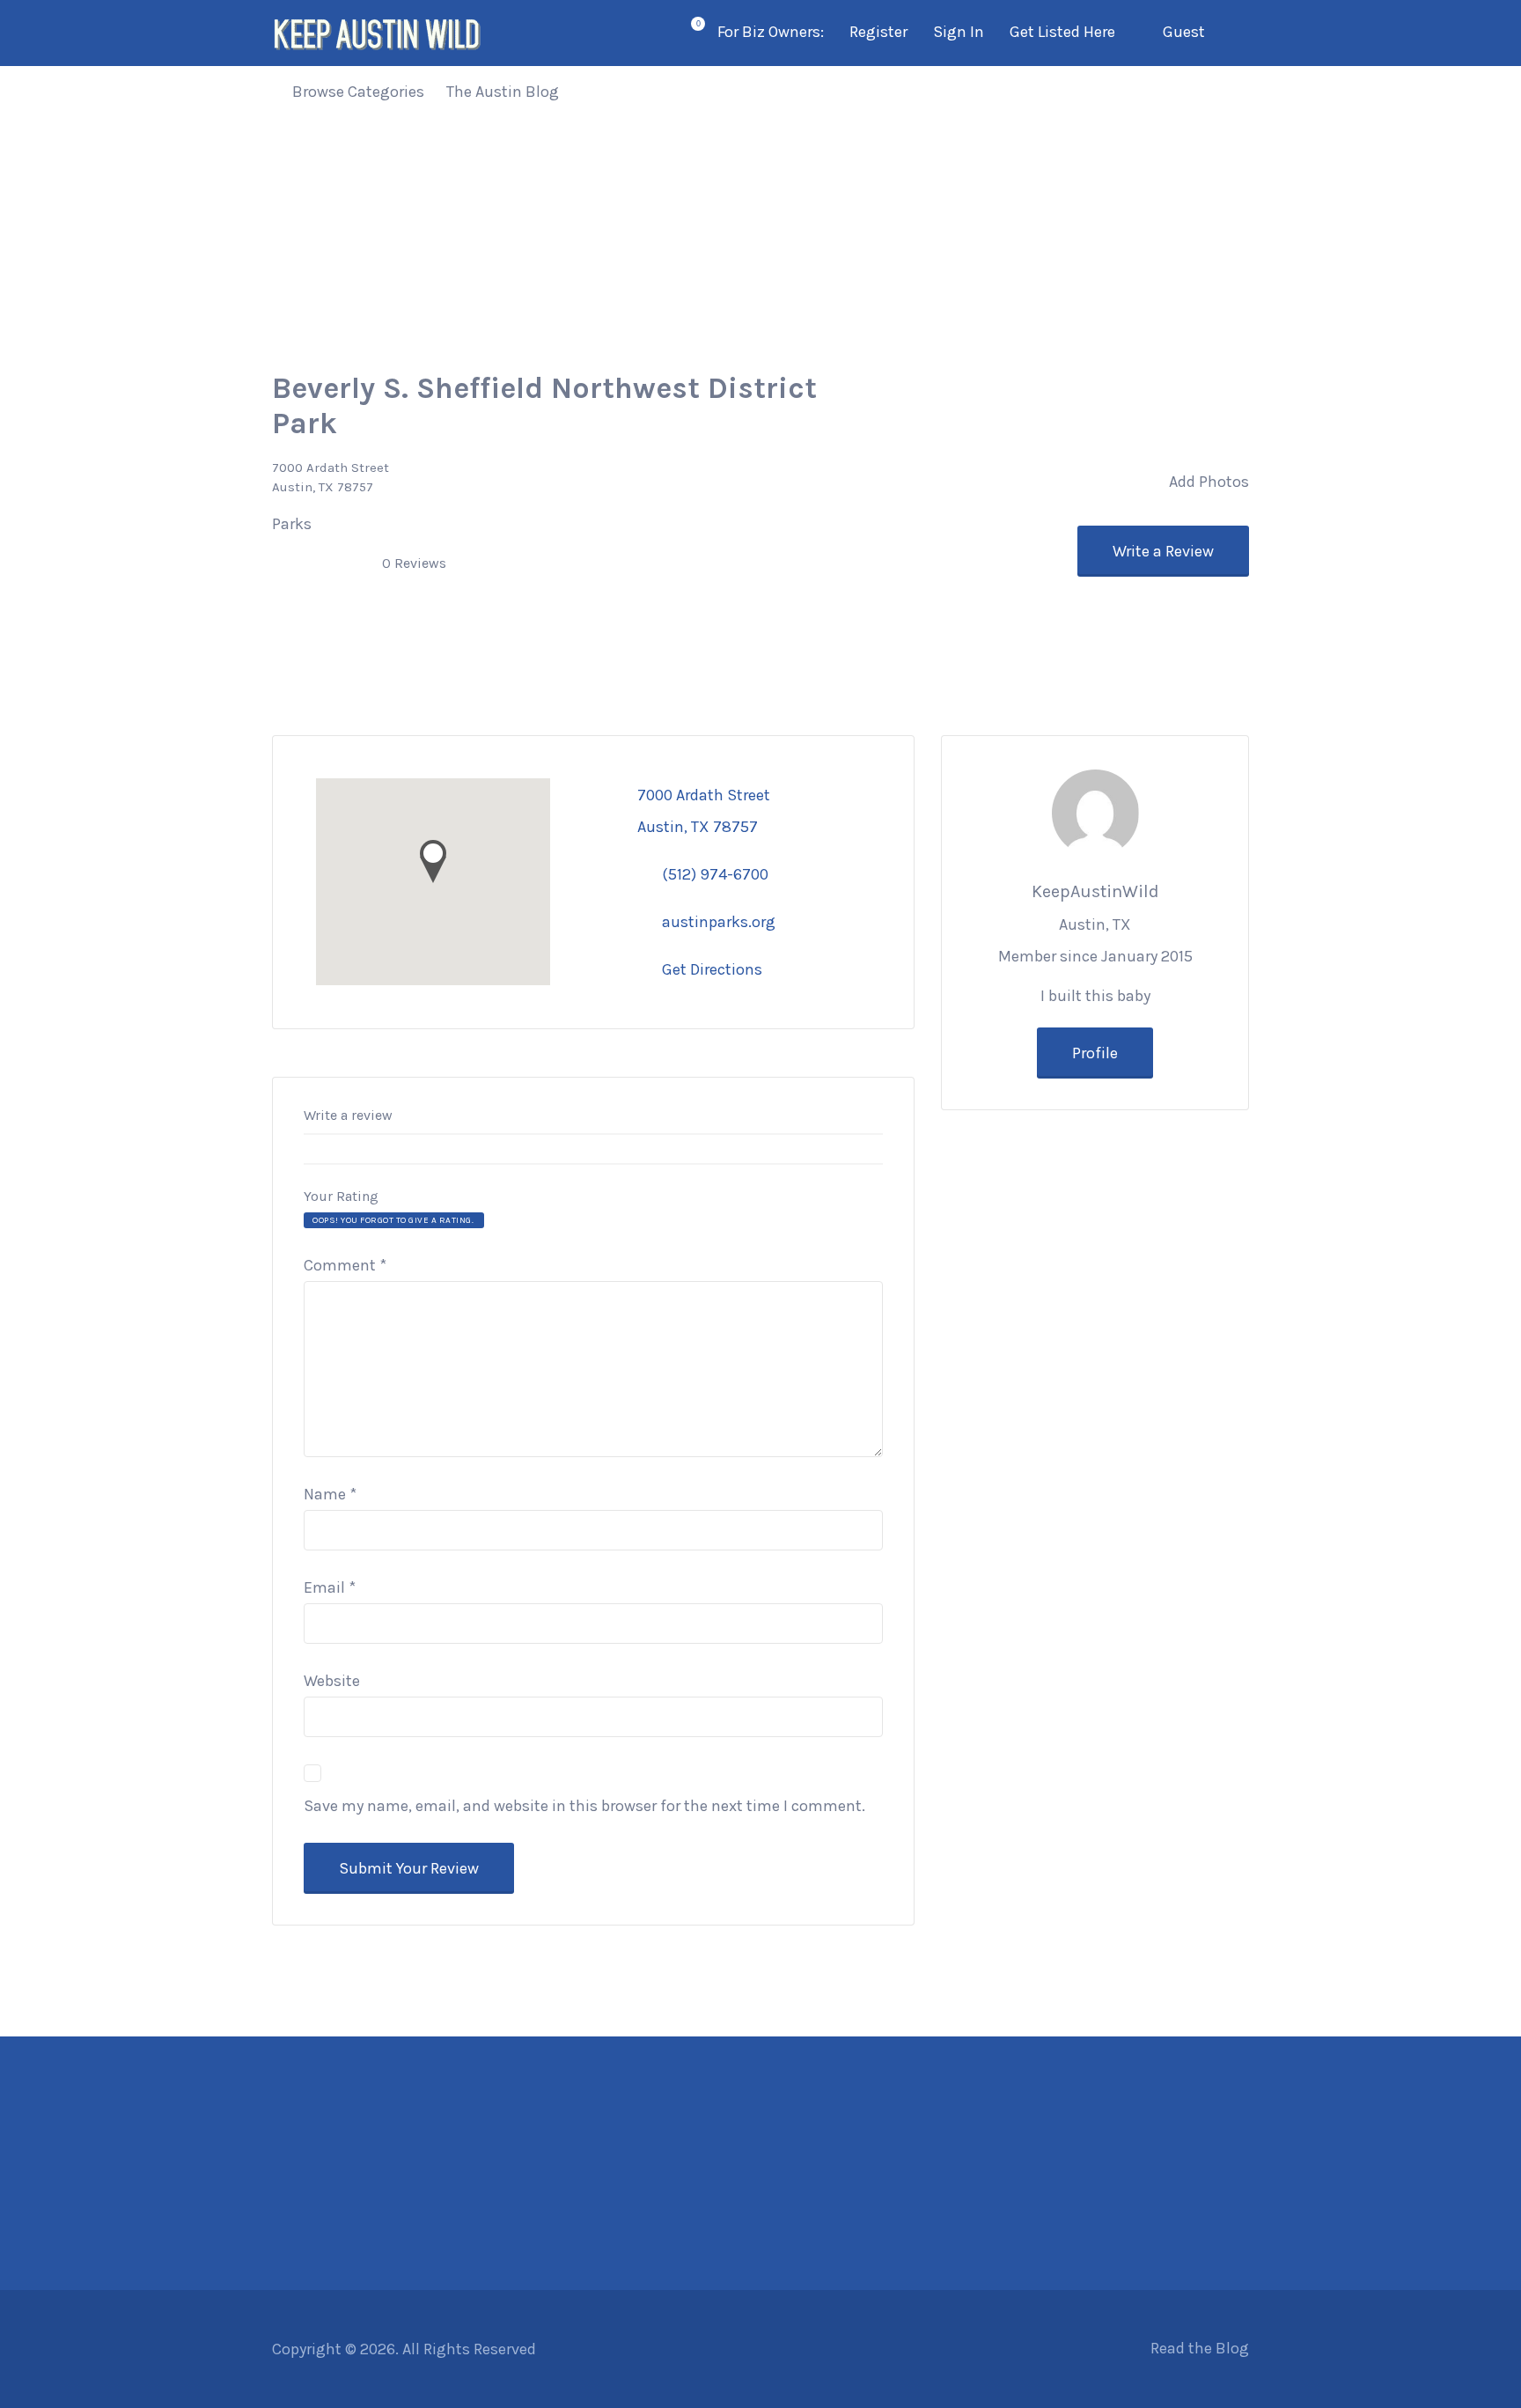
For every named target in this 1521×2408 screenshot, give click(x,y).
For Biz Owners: (771, 32)
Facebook (1130, 2348)
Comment (345, 1265)
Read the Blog (1200, 2348)
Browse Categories (358, 92)
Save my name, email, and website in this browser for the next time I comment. (584, 1806)
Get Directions (712, 969)
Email (330, 1587)
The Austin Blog (503, 92)
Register (878, 32)
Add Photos (1207, 482)
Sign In (959, 32)
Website (332, 1681)
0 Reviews (414, 563)
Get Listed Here (1062, 32)
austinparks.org (719, 922)
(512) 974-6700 (715, 874)
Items (687, 34)
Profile (1095, 1053)
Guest (1184, 32)
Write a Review (1163, 551)
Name (330, 1494)
